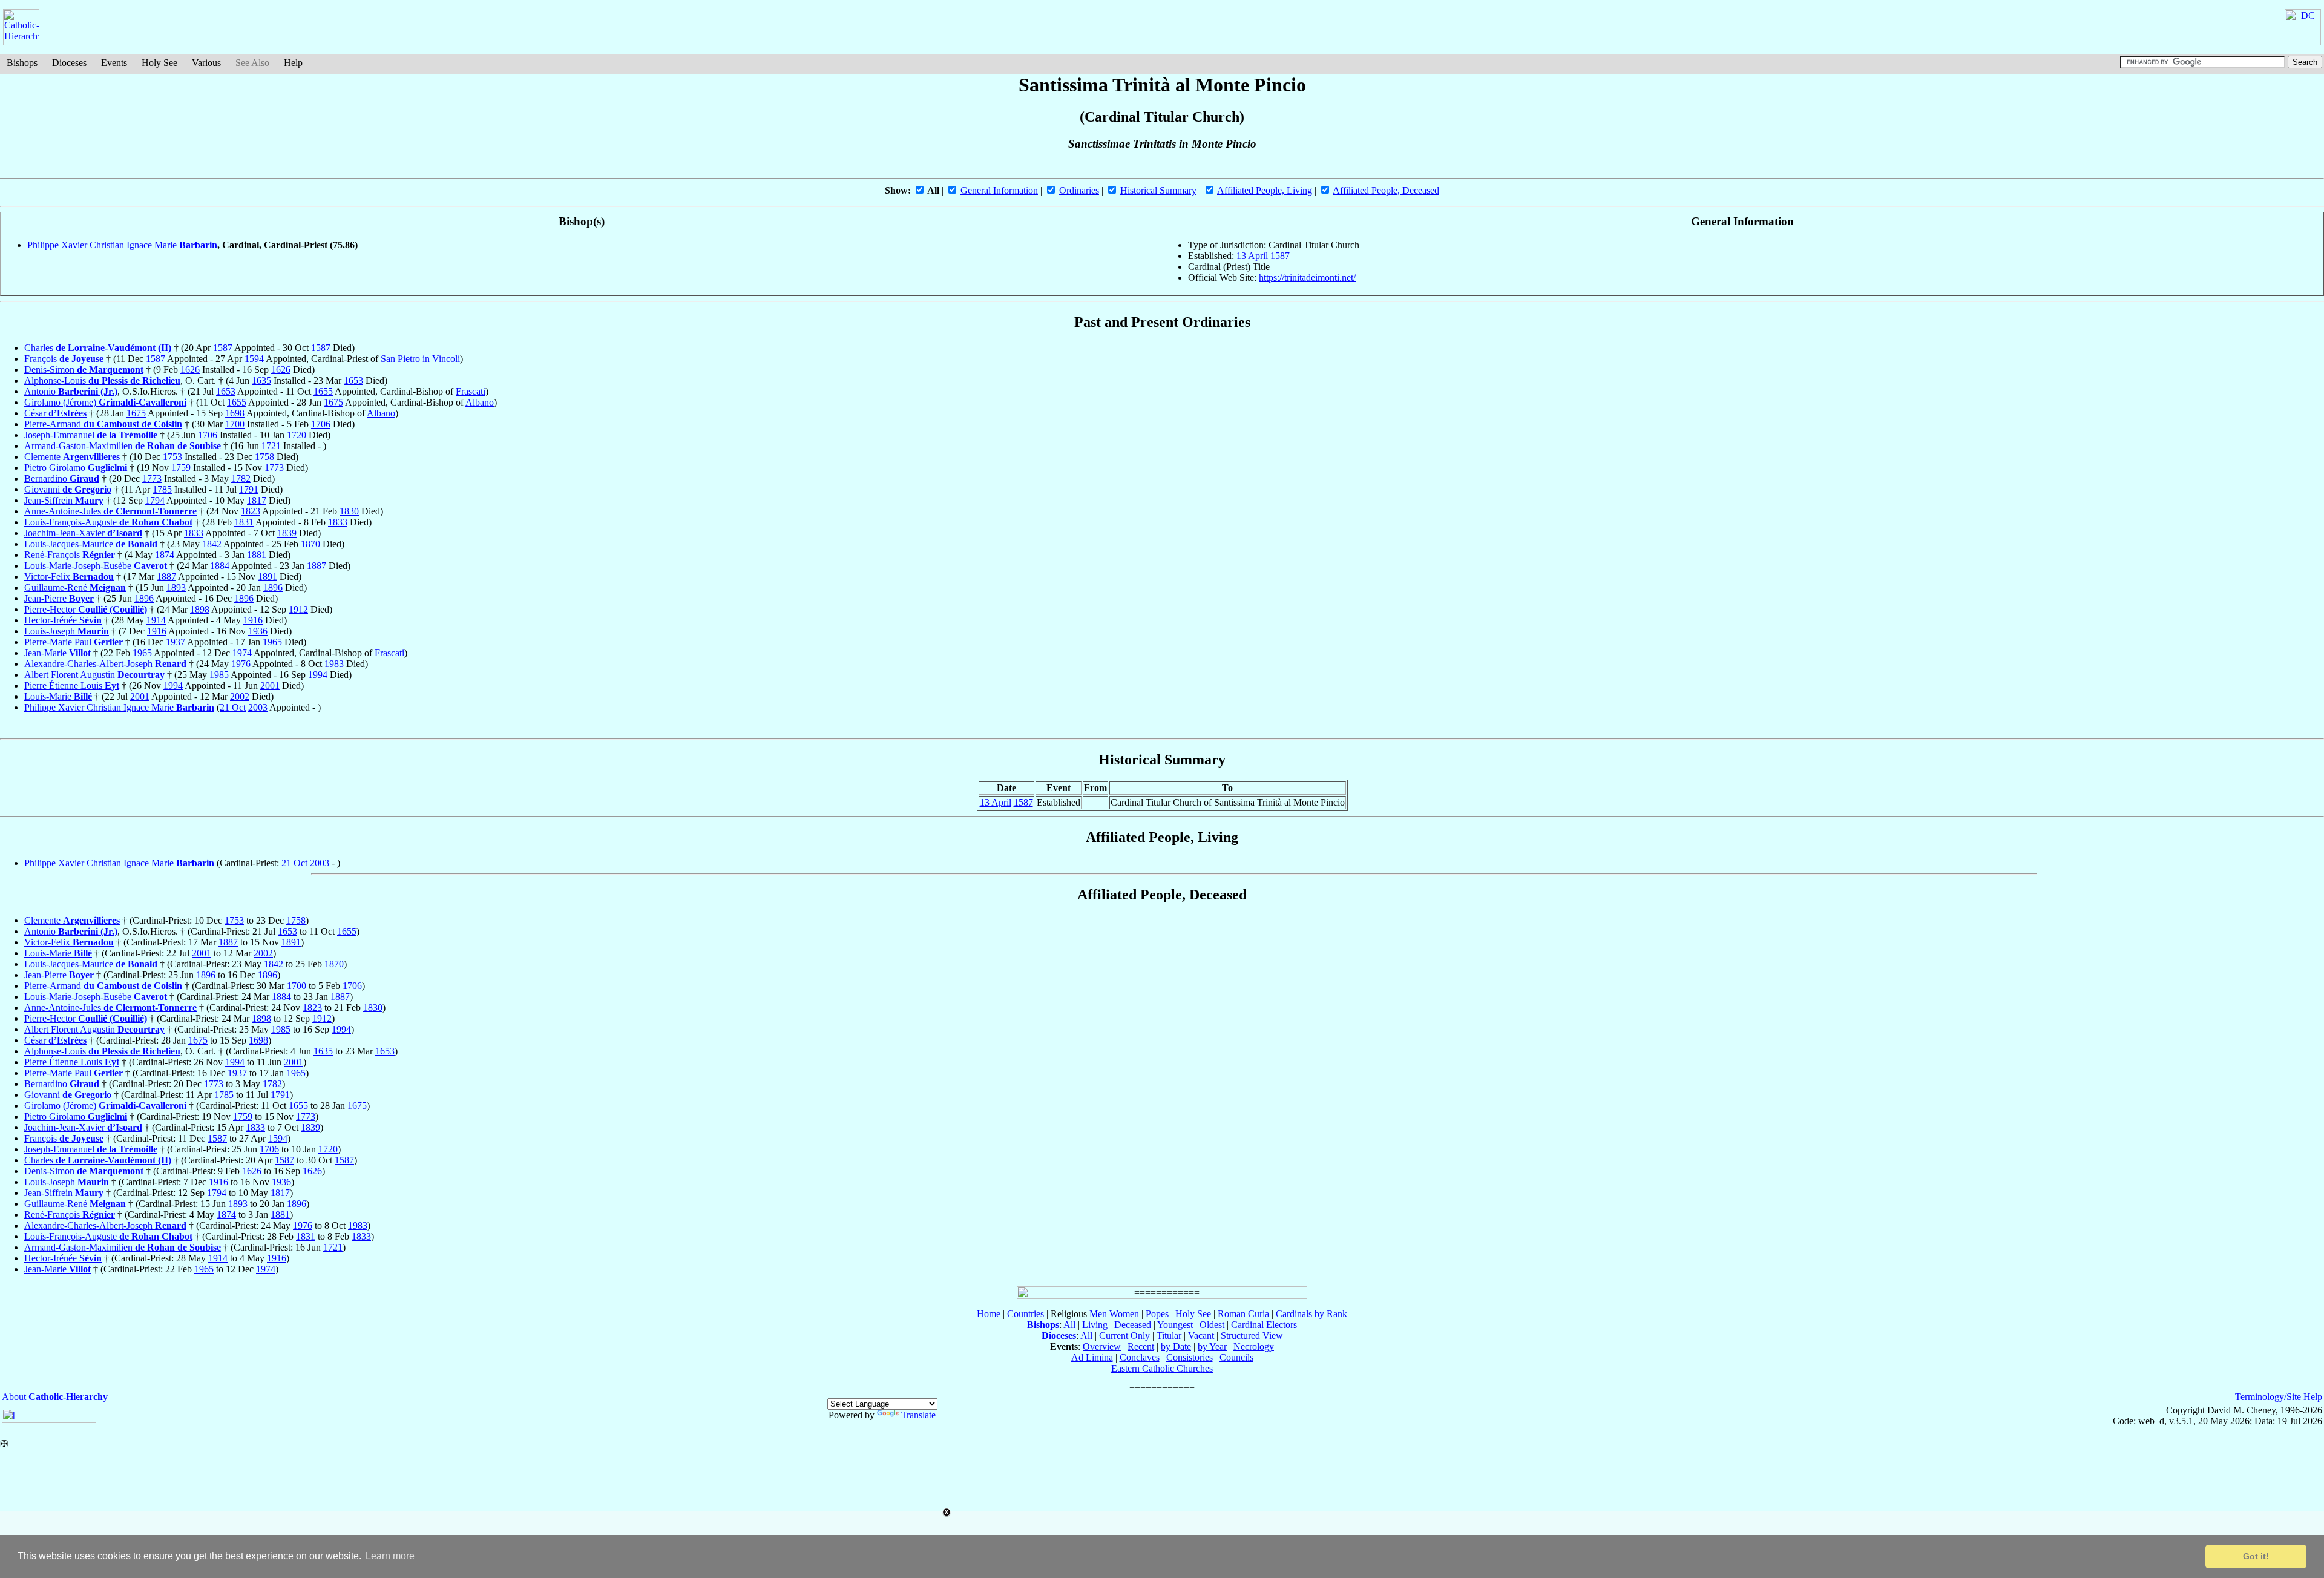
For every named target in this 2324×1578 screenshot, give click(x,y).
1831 (244, 522)
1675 (333, 402)
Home (989, 1314)
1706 (321, 424)
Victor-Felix (69, 577)
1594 (254, 359)
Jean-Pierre (59, 598)
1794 (155, 500)
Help (293, 63)
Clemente (72, 457)
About (55, 1397)
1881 (257, 555)
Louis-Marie (58, 696)
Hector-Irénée (63, 620)
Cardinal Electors (1264, 1325)
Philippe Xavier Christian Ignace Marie (122, 245)
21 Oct (233, 707)
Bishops (22, 63)
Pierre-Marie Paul (74, 642)
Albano (480, 402)
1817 (257, 500)
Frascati (471, 391)
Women (1124, 1314)
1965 (272, 642)
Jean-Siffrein (64, 500)
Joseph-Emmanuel (91, 435)
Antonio (71, 391)
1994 (318, 675)
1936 (258, 631)
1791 (249, 489)
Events (114, 63)
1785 (162, 489)
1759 (181, 468)
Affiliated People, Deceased (1386, 190)
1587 (1280, 256)
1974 (242, 653)
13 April (1252, 256)
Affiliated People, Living (1265, 190)
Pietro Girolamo (76, 468)
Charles (98, 348)
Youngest (1175, 1325)
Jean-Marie (57, 653)
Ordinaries (1079, 190)
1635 (261, 380)
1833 (338, 522)
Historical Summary (1158, 190)
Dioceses (69, 63)
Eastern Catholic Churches (1162, 1368)
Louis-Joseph (67, 631)
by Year (1212, 1346)
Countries (1026, 1314)
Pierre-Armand (103, 424)
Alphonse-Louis (102, 380)
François (64, 359)
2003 (258, 707)
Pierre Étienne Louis (72, 685)
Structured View (1252, 1336)
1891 (268, 577)
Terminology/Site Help (2279, 1397)
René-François (70, 555)
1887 (317, 566)
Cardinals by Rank (1311, 1314)
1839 (287, 533)
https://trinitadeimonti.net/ (1307, 278)
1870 (310, 544)
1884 (220, 566)
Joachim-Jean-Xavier (83, 533)
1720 (297, 435)
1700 (235, 424)
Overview (1102, 1346)
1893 (176, 587)
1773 (274, 468)
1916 (253, 620)
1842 (212, 544)
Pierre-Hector (86, 609)
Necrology (1254, 1346)
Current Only (1124, 1336)
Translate (918, 1415)
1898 (200, 609)
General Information (999, 190)
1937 (176, 642)
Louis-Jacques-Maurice (91, 544)
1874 (165, 555)
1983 (334, 664)
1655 (323, 391)
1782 (241, 478)
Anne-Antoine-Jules (110, 511)
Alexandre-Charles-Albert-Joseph (105, 664)
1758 (264, 457)
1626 (190, 370)
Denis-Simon (84, 370)
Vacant (1201, 1336)
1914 (156, 620)
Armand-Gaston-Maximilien (123, 446)
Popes (1157, 1314)
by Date (1176, 1346)
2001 (270, 685)
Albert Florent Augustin (94, 675)
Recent (1141, 1346)
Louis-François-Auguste (108, 522)
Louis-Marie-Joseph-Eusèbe (96, 566)
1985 (219, 675)
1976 (241, 664)
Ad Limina (1092, 1357)
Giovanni (68, 489)
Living (1095, 1325)
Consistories (1190, 1357)
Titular (1169, 1336)
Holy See (159, 63)
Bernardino (62, 478)
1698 (235, 413)
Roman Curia (1243, 1314)
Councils (1236, 1357)
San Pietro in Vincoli (420, 359)
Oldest (1212, 1325)
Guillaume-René (75, 587)
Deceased (1133, 1325)
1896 (273, 587)
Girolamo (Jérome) (105, 402)
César (55, 413)
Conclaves (1140, 1357)
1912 (298, 609)
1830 (349, 511)
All (1069, 1325)
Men (1098, 1314)
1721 (271, 446)
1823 (251, 511)
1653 (353, 380)
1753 (172, 457)
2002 (240, 696)
